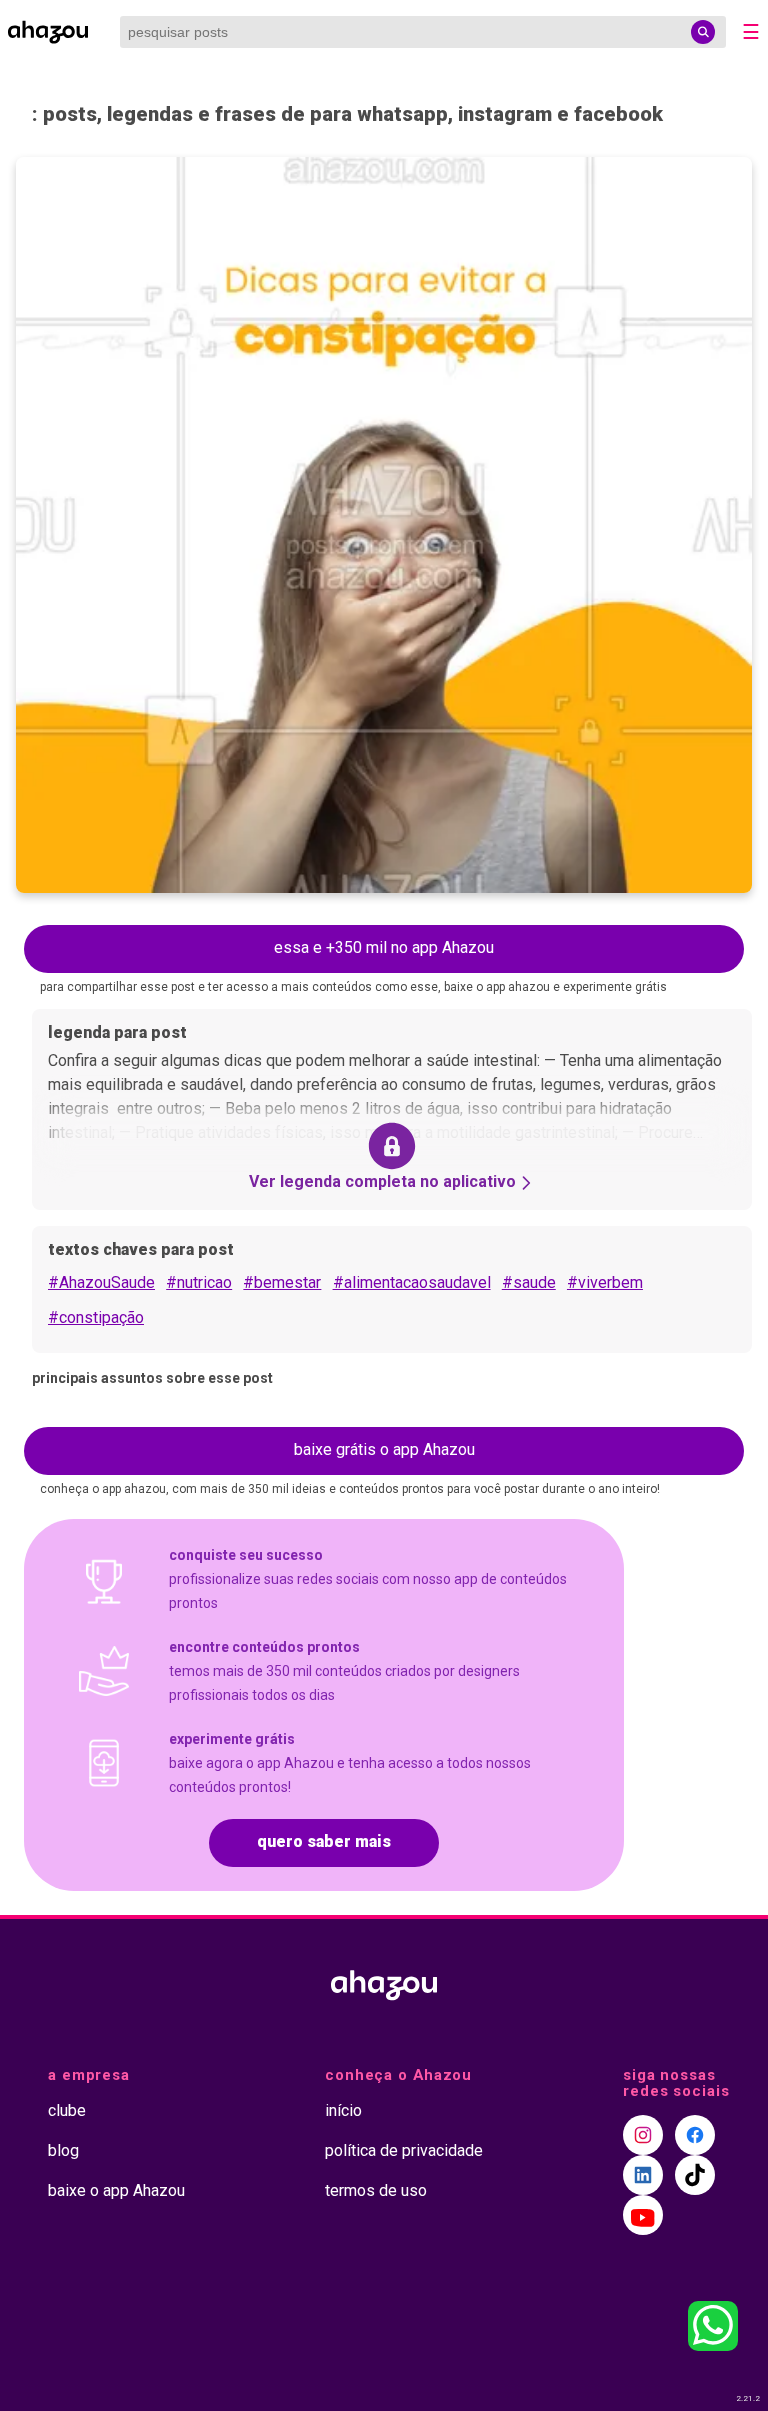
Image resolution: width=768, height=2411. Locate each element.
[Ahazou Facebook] (695, 2135)
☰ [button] (751, 32)
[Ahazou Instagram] (643, 2135)
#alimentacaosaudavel (412, 1282)
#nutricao (199, 1282)
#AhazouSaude (101, 1282)
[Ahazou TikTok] (695, 2175)
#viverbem (605, 1282)
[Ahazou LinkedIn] (643, 2175)
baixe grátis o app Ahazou (384, 1449)
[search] (703, 32)
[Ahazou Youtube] (643, 2215)
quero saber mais (324, 1841)
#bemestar (282, 1282)
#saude (529, 1282)
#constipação (96, 1317)
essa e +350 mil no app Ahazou (384, 947)
